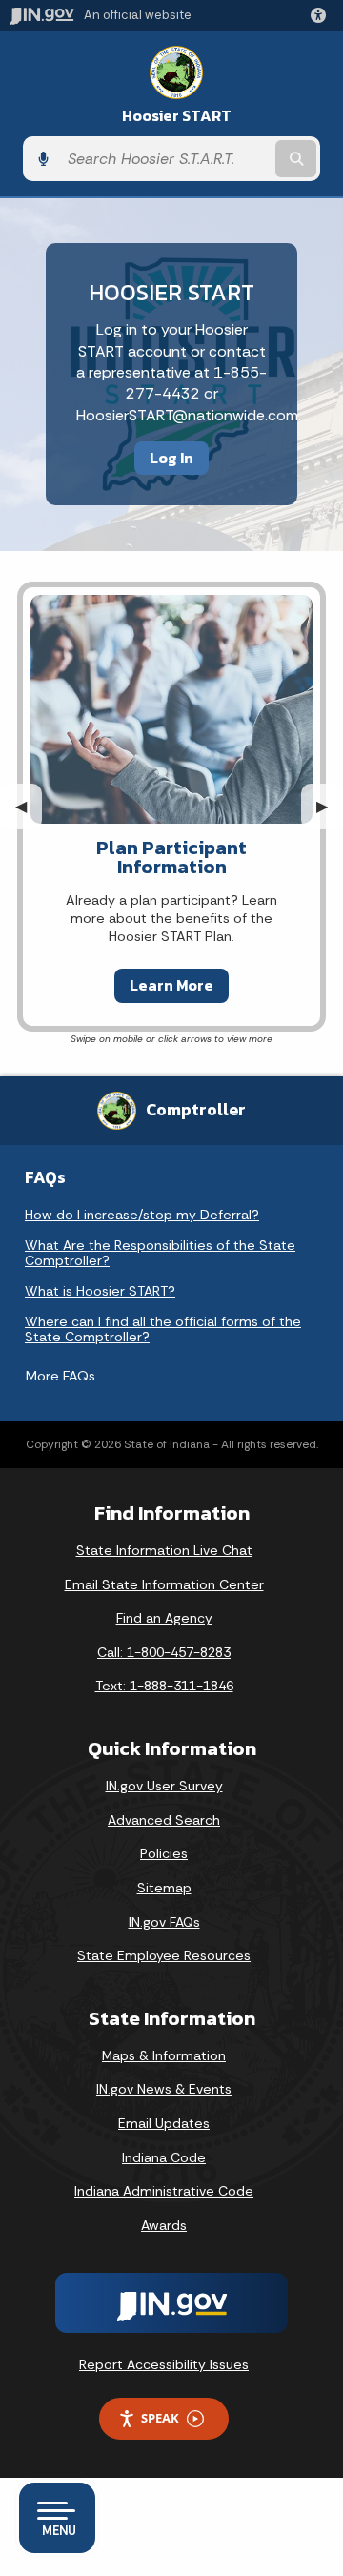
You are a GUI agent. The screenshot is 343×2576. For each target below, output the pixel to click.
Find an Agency (164, 1618)
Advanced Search (164, 1820)
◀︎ (29, 806)
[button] (322, 15)
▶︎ (330, 806)
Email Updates (164, 2123)
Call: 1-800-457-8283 (164, 1652)
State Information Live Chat (164, 1550)
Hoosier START (177, 116)
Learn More (171, 985)
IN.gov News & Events (164, 2089)
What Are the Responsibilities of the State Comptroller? (160, 1253)
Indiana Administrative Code (164, 2191)
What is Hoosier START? (100, 1291)
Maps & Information (164, 2055)
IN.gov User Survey (164, 1786)
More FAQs (61, 1376)
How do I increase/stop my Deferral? (142, 1215)
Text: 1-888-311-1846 (164, 1686)
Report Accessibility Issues (164, 2364)
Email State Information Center (164, 1584)
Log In (171, 458)
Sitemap (164, 1888)
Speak (160, 2418)
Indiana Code (164, 2157)
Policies (164, 1853)
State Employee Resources (164, 1955)
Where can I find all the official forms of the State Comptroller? (163, 1329)
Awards (164, 2225)
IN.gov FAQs (164, 1922)
